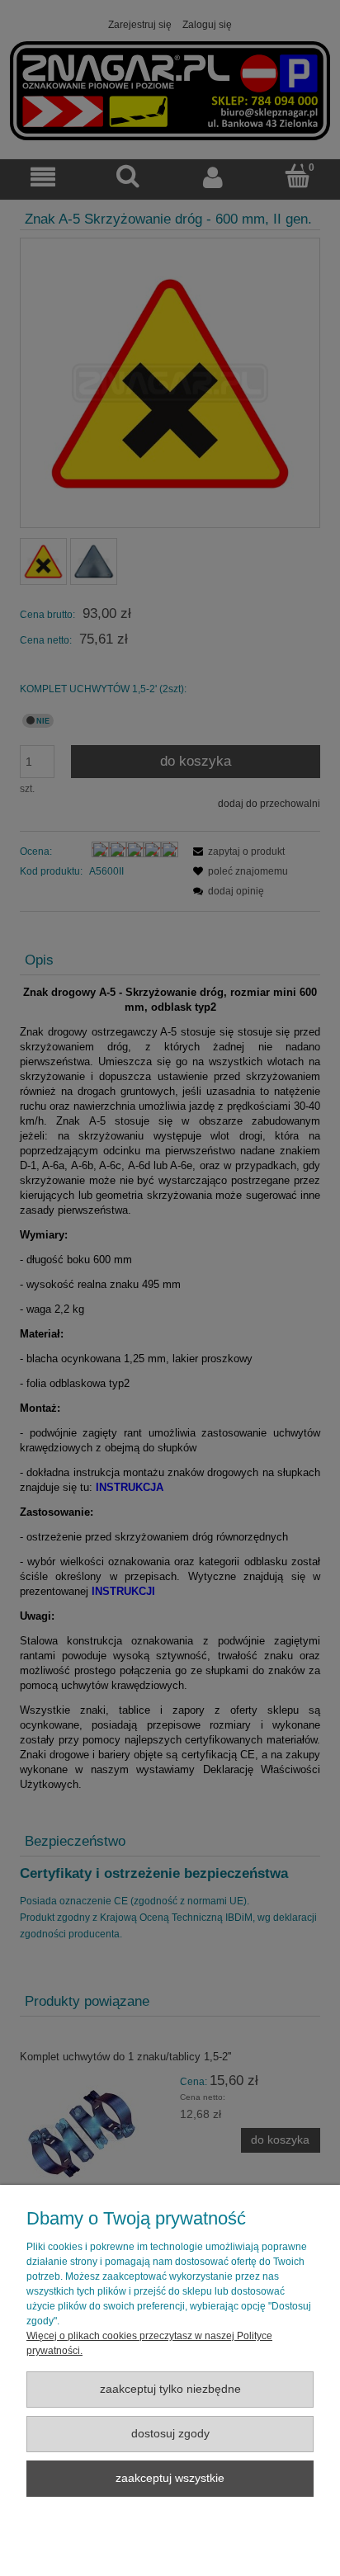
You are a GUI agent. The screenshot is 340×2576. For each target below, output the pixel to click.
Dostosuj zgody (170, 2434)
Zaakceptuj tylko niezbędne (170, 2389)
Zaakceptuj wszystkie (170, 2478)
